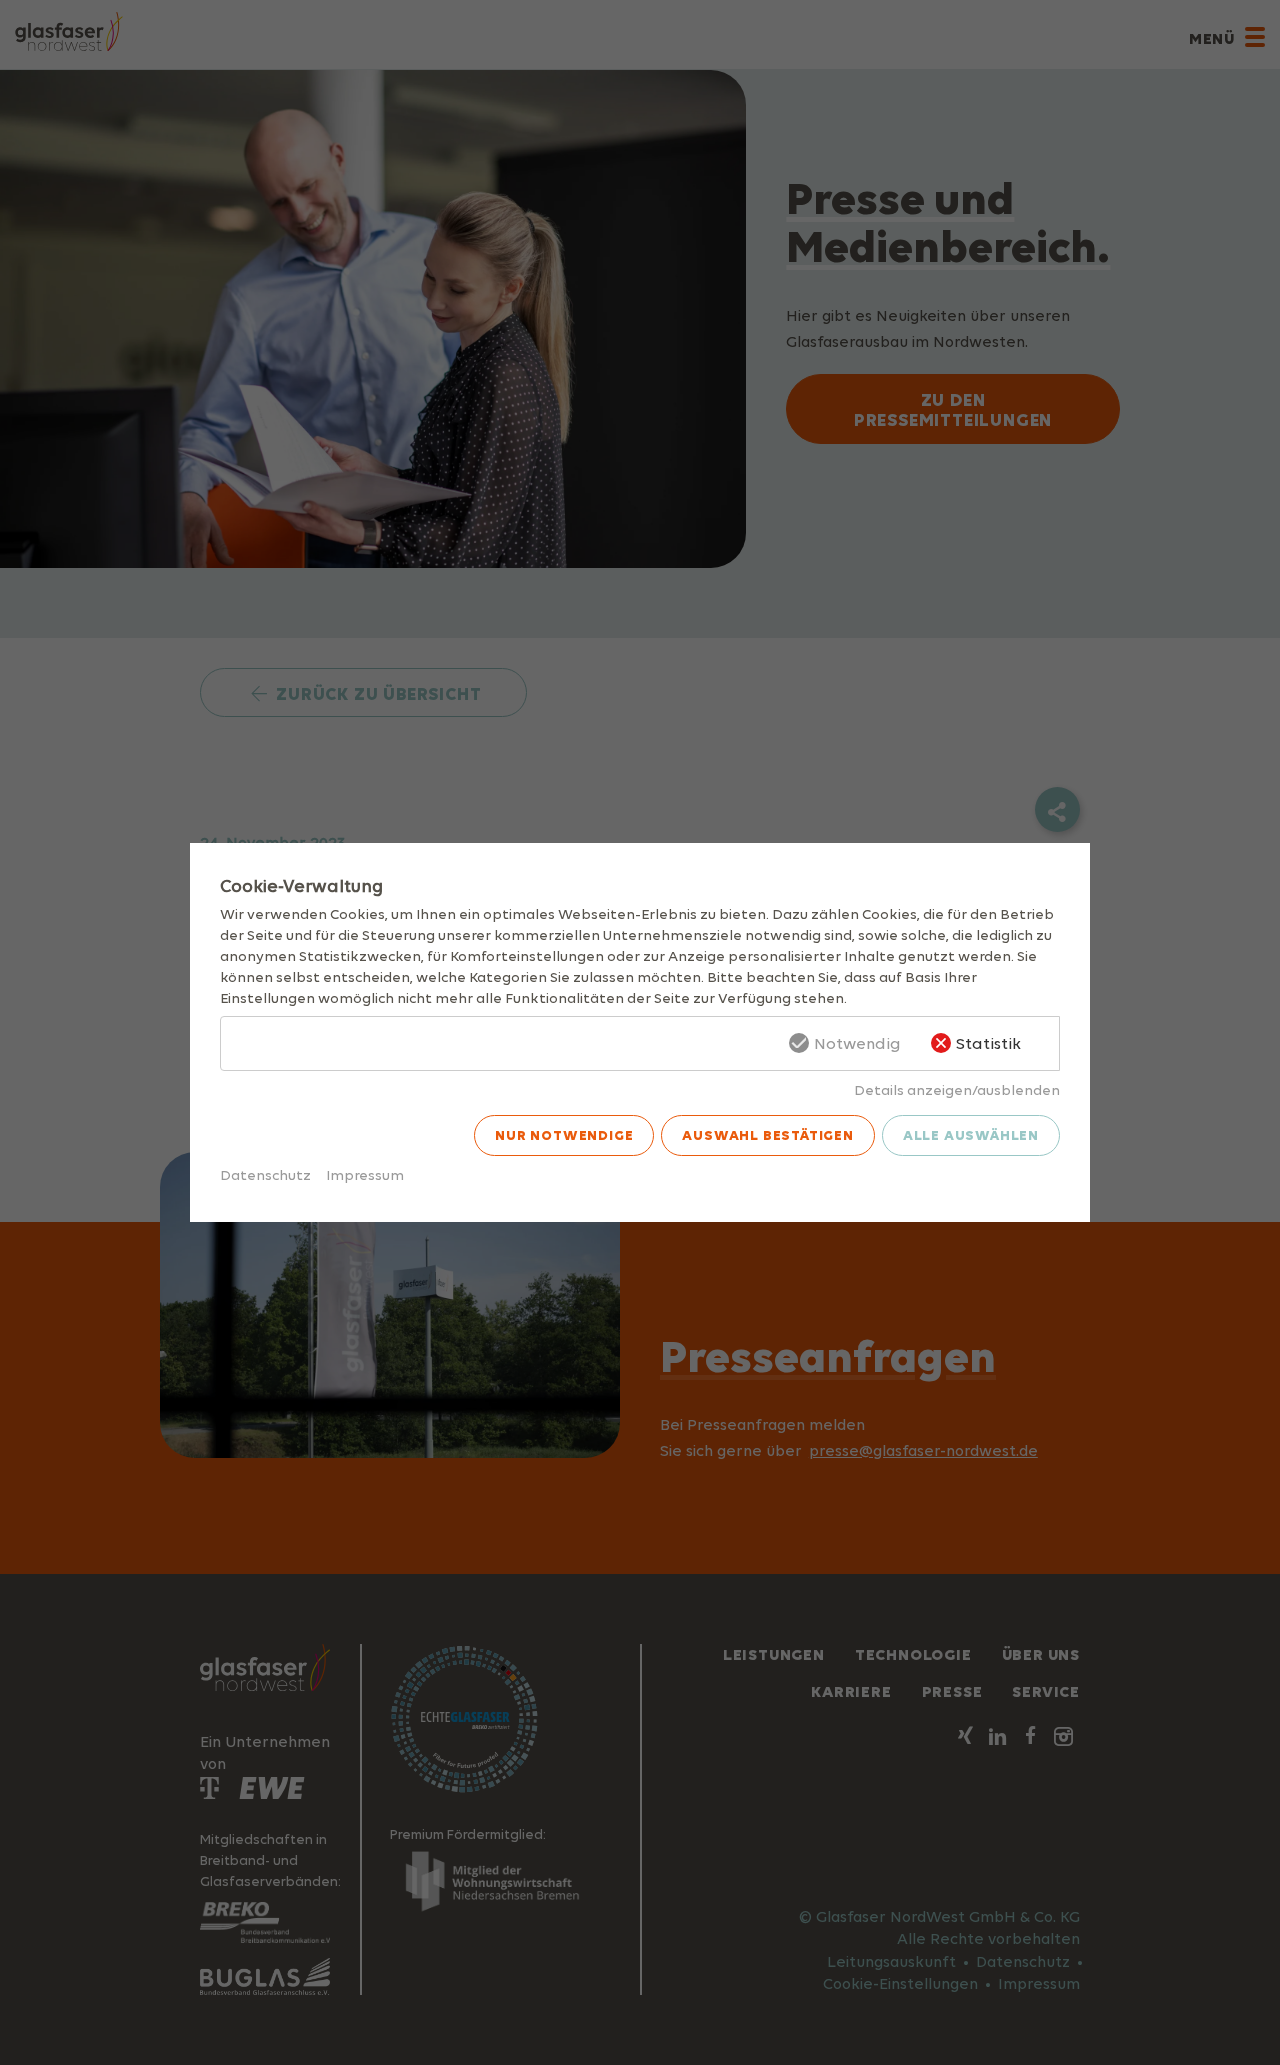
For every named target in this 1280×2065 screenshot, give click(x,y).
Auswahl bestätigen (767, 1135)
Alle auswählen (971, 1135)
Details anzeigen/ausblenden (957, 1089)
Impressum (365, 1174)
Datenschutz (265, 1174)
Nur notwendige (564, 1135)
